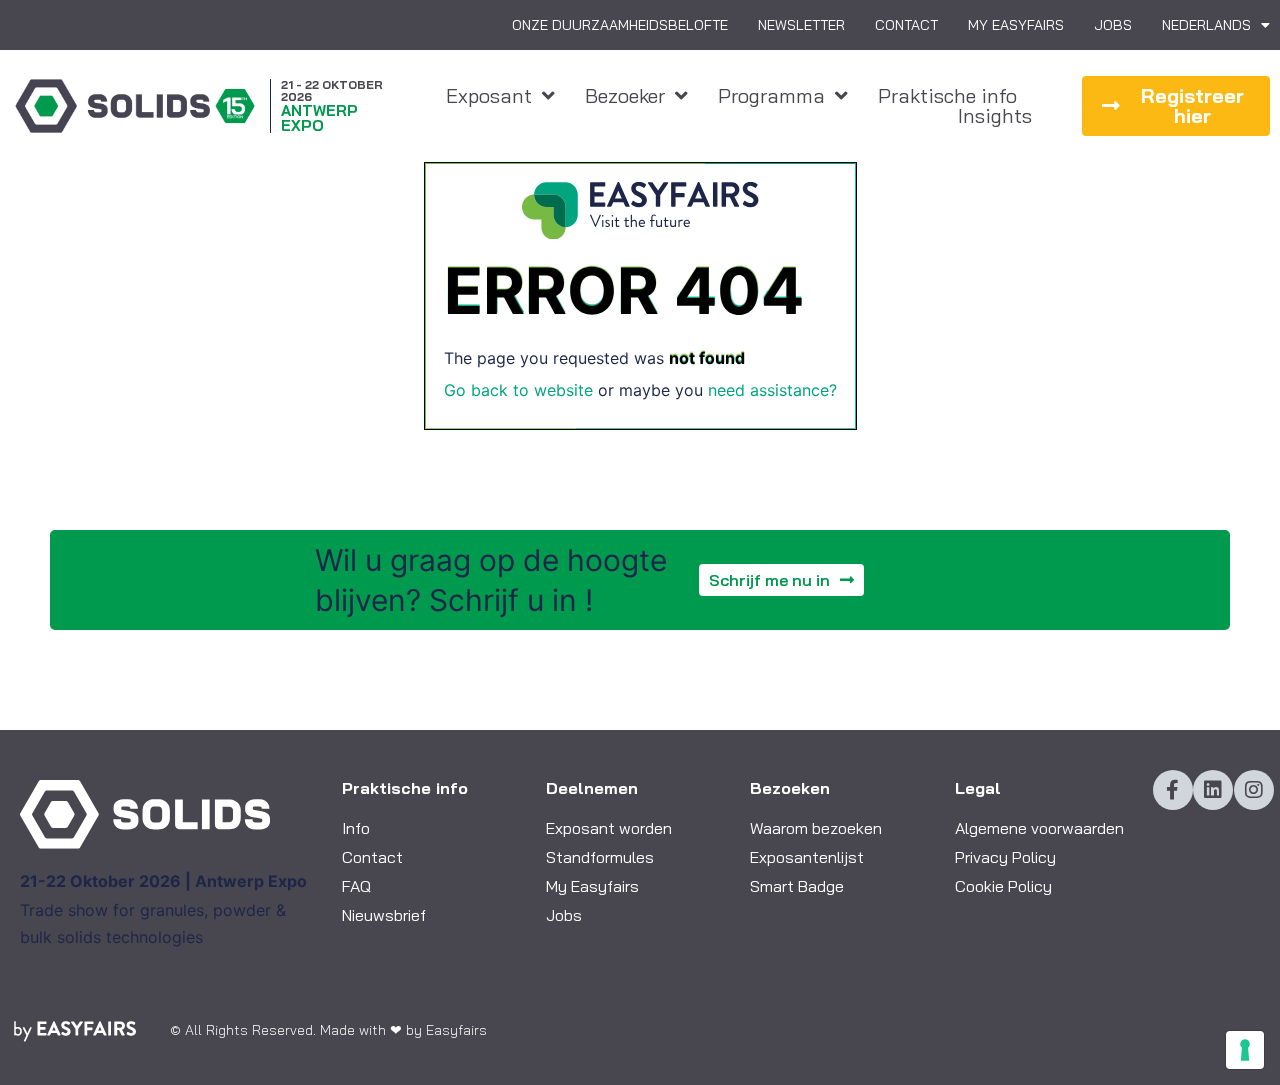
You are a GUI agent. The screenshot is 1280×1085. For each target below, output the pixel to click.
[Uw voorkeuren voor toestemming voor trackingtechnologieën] (1245, 1050)
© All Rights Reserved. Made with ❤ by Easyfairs (328, 1030)
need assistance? (772, 390)
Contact (906, 25)
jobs (1113, 25)
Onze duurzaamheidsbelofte (620, 25)
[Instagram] (1254, 790)
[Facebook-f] (1173, 790)
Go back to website (518, 390)
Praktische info (947, 96)
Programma (771, 96)
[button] (1176, 106)
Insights (995, 116)
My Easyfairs (1016, 25)
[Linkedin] (1213, 790)
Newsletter (801, 25)
